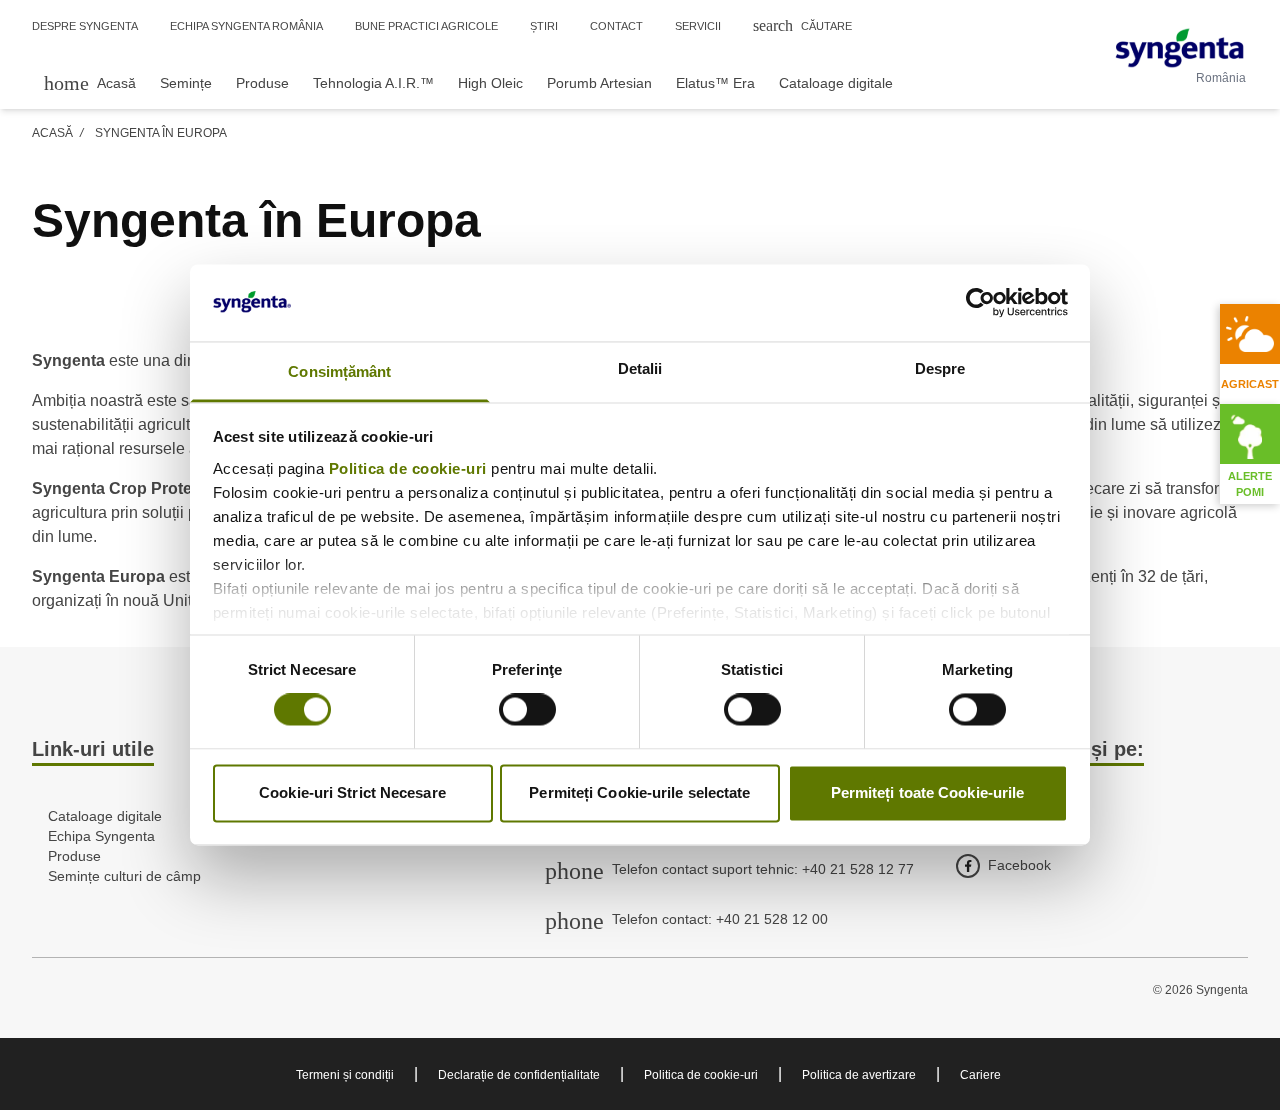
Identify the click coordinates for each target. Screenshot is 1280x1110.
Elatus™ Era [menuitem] (715, 83)
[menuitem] (90, 82)
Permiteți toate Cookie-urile (928, 792)
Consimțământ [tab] (339, 371)
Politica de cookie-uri (408, 468)
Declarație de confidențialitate (519, 1075)
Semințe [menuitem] (186, 83)
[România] (1179, 48)
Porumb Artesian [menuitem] (599, 83)
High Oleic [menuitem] (490, 83)
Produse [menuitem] (262, 83)
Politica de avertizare (859, 1075)
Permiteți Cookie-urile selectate (639, 792)
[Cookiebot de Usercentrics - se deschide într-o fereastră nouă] (980, 303)
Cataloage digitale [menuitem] (836, 83)
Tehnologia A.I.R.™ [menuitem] (373, 83)
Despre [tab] (940, 368)
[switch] (527, 710)
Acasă (52, 133)
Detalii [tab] (640, 368)
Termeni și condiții (345, 1075)
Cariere (980, 1075)
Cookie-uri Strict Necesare (352, 792)
